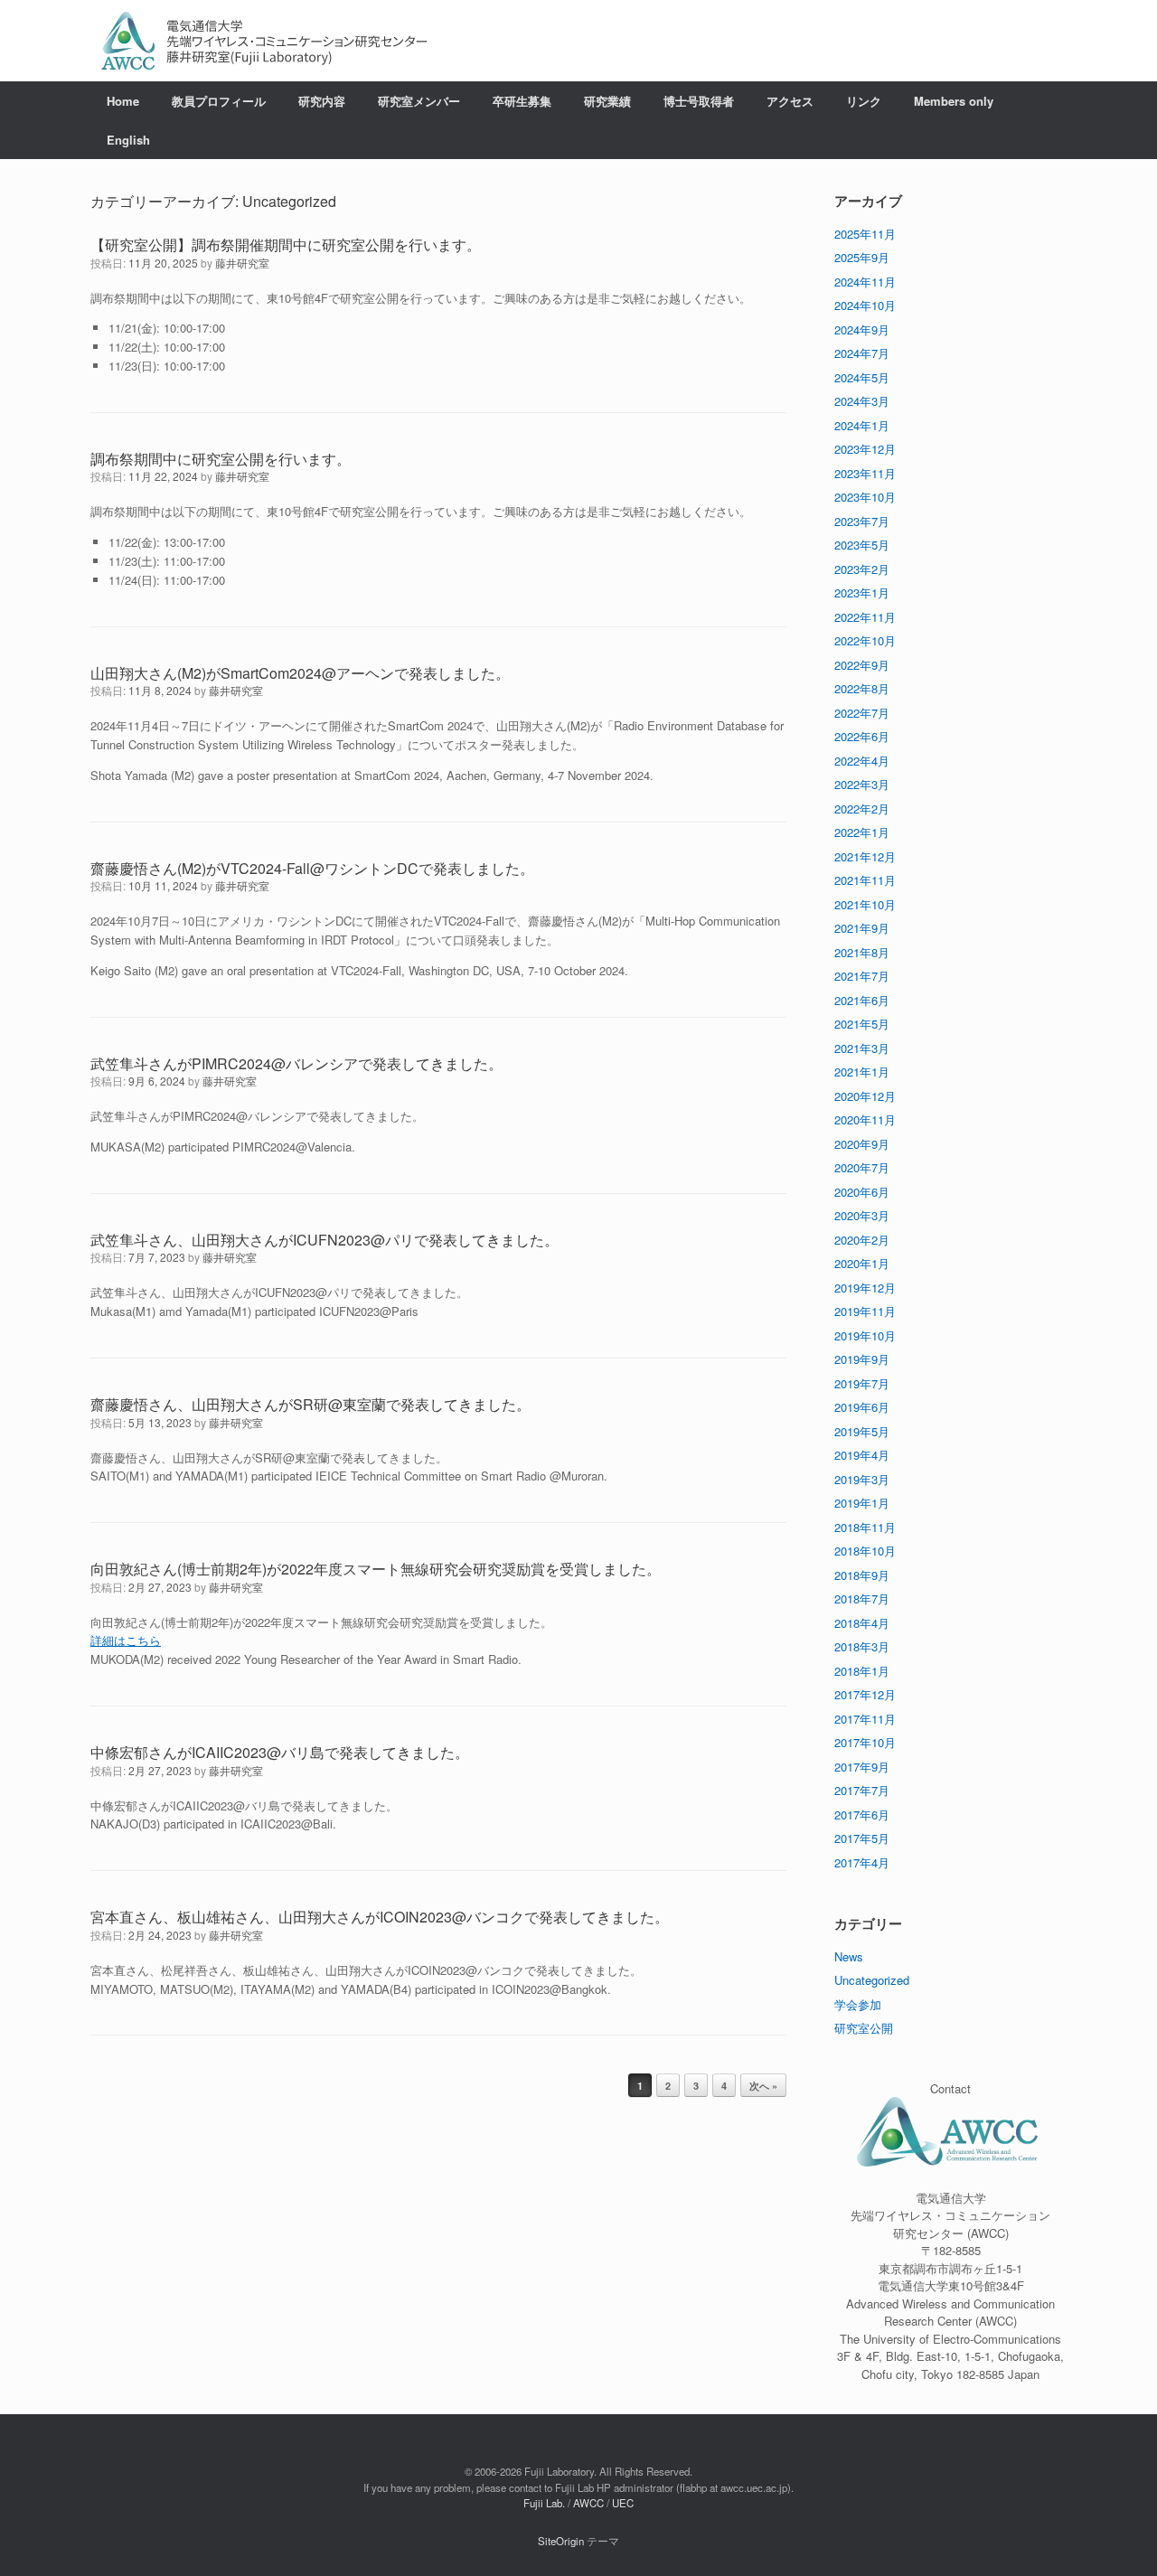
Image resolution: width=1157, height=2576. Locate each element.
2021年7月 (862, 976)
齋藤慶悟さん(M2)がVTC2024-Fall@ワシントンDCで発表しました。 (312, 868)
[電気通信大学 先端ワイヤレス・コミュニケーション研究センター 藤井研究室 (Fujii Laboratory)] (264, 41)
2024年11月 (865, 282)
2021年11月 (865, 880)
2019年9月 (862, 1359)
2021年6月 (862, 1000)
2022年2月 (862, 809)
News (849, 1956)
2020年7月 (862, 1167)
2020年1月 (862, 1263)
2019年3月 (862, 1479)
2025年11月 (865, 234)
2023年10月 (865, 497)
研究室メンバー (419, 101)
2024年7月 (862, 353)
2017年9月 (862, 1767)
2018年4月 (862, 1623)
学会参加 (858, 2004)
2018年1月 (862, 1671)
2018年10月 (865, 1551)
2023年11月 (865, 473)
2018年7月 (862, 1598)
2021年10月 (865, 904)
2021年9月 (862, 928)
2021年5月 (862, 1024)
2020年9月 (862, 1144)
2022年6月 (862, 736)
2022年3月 (862, 784)
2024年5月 (862, 377)
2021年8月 (862, 952)
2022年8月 (862, 688)
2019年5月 (862, 1431)
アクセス (790, 101)
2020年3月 (862, 1215)
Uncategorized (872, 1980)
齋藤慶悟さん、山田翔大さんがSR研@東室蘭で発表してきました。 (310, 1404)
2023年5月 (862, 545)
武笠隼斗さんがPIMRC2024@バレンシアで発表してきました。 (296, 1063)
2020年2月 (862, 1240)
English (128, 140)
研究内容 (322, 101)
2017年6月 (862, 1814)
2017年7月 (862, 1790)
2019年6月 (862, 1407)
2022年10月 (865, 640)
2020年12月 (865, 1096)
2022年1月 (862, 832)
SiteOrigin (561, 2541)
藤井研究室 (242, 263)
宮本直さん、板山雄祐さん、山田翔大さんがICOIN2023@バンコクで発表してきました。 (380, 1917)
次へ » (763, 2086)
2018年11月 (865, 1527)
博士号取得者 (699, 101)
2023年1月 (862, 592)
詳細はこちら (126, 1640)
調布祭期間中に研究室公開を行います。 (221, 459)
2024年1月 (862, 425)
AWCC (588, 2503)
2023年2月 (862, 569)
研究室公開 (864, 2028)
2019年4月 (862, 1455)
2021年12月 (865, 856)
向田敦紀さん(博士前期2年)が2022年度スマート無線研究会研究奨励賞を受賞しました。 (376, 1569)
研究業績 (607, 101)
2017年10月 (865, 1742)
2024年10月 (865, 305)
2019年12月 (865, 1288)
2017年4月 (862, 1862)
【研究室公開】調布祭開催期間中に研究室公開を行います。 (286, 244)
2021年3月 (862, 1048)
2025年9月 (862, 257)
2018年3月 (862, 1646)
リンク (864, 101)
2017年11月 (865, 1719)
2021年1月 (862, 1072)
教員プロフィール (219, 101)
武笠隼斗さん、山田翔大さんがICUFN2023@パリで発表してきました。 (325, 1240)
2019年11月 (865, 1311)
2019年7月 (862, 1383)
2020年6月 (862, 1192)
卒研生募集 (522, 101)
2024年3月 (862, 401)
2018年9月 (862, 1575)
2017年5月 (862, 1838)
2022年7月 (862, 713)
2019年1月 (862, 1503)
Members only (954, 101)
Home (123, 101)
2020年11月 (865, 1119)
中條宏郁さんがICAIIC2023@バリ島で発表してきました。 (280, 1752)
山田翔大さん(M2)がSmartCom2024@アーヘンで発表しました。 (300, 673)
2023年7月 (862, 521)
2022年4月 (862, 761)
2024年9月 (862, 329)
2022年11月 (865, 617)
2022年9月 (862, 665)
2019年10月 (865, 1335)
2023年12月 (865, 449)
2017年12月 (865, 1694)
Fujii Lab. (544, 2503)
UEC (623, 2503)
